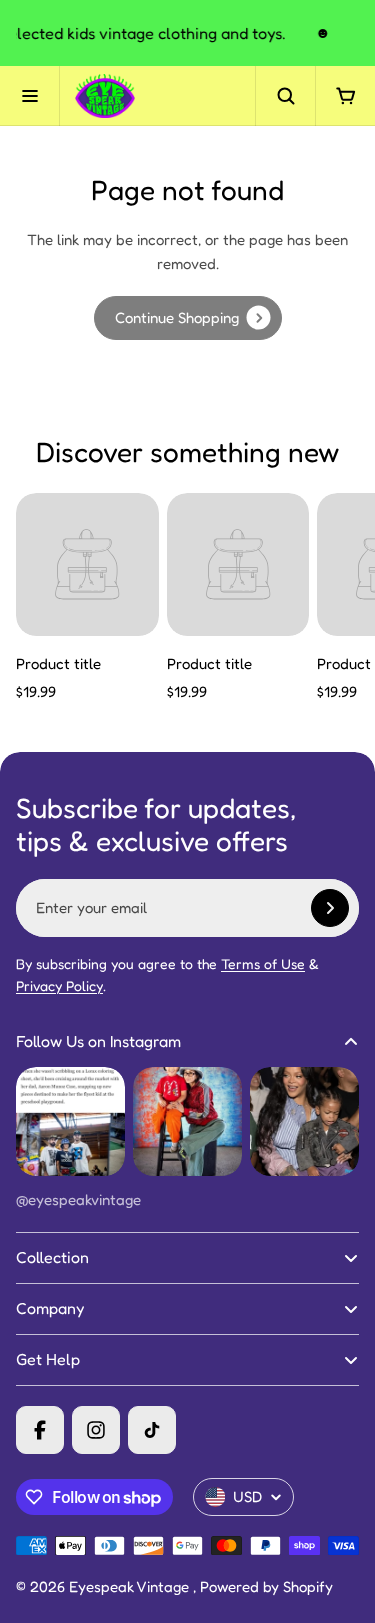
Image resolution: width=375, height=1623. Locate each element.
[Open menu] (30, 96)
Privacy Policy (59, 985)
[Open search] (285, 96)
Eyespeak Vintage (131, 1586)
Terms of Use (263, 963)
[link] (188, 318)
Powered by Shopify (266, 1586)
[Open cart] (345, 96)
